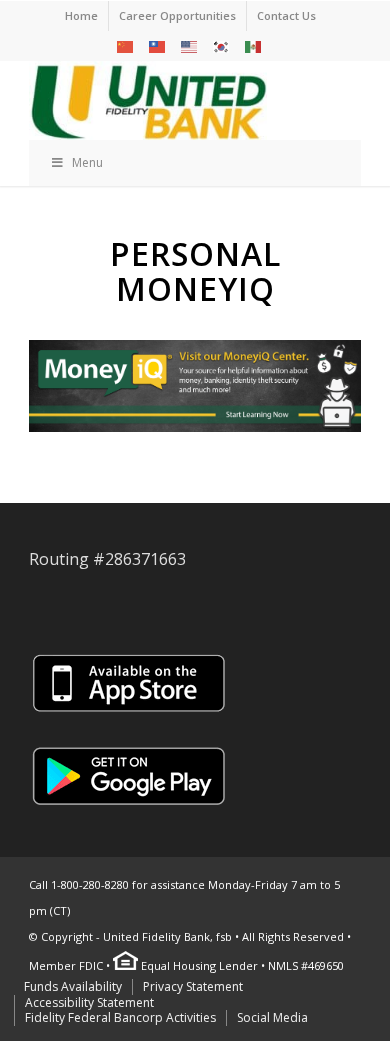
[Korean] (222, 45)
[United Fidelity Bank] (161, 100)
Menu (87, 162)
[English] (190, 45)
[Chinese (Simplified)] (126, 45)
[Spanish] (254, 45)
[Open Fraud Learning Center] (195, 389)
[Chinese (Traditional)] (158, 45)
